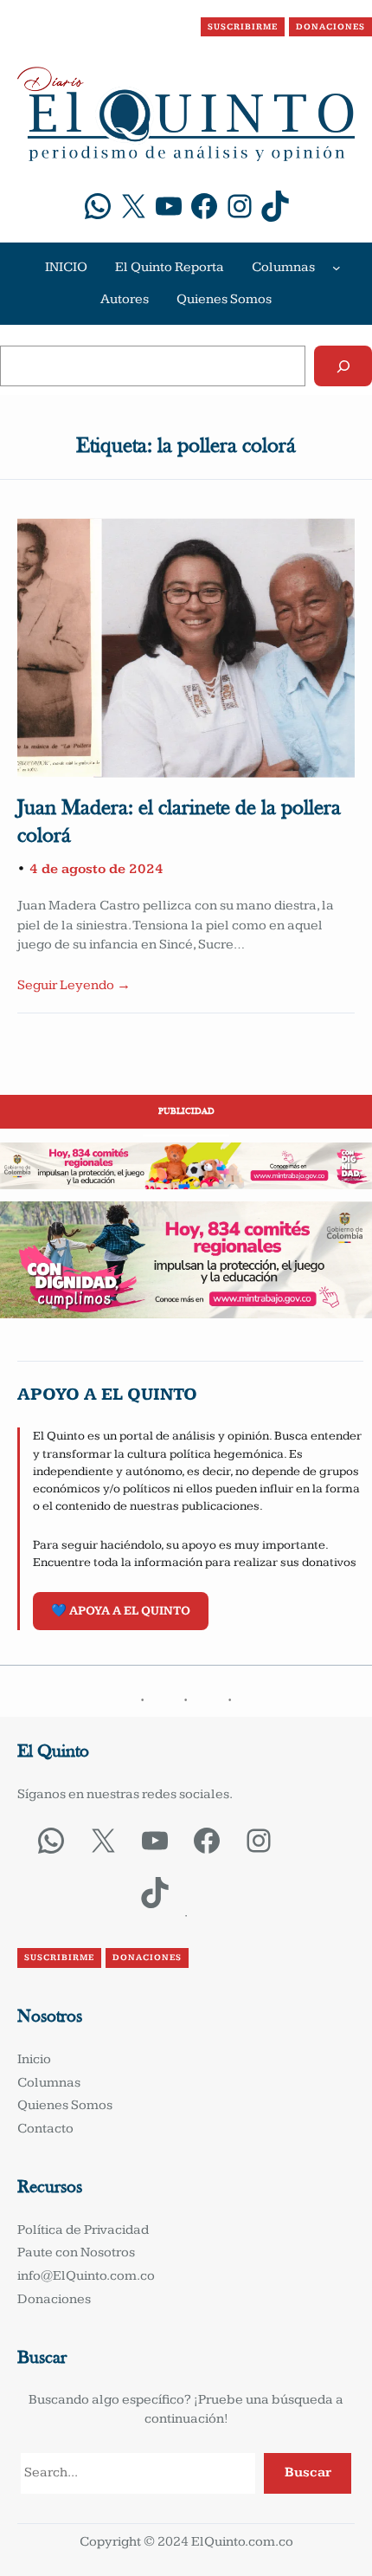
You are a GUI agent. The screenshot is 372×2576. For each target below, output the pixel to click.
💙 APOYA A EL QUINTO (121, 1611)
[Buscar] (343, 366)
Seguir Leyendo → (74, 985)
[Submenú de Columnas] (337, 268)
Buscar (308, 2472)
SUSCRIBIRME (243, 27)
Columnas (283, 267)
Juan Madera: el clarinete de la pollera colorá (179, 823)
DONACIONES (330, 27)
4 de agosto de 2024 (96, 869)
